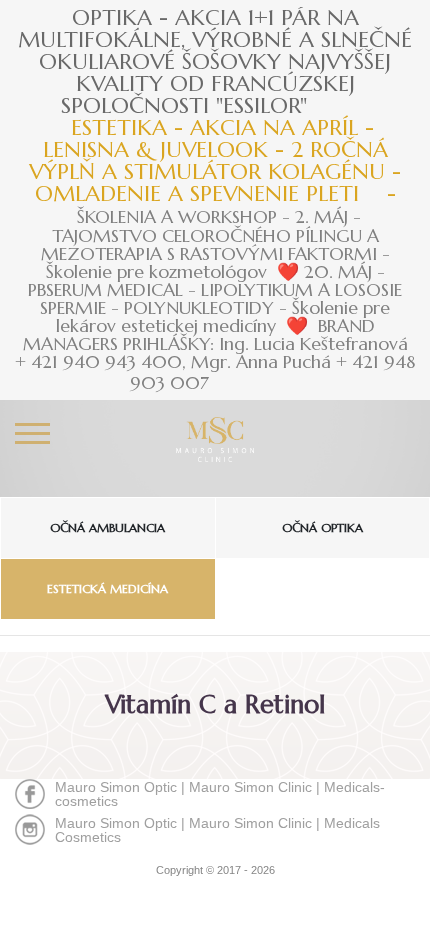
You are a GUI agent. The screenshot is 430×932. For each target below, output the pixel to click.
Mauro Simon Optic (116, 787)
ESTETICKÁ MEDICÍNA (107, 588)
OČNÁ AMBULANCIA (107, 527)
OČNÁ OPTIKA (322, 527)
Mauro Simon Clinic (250, 787)
